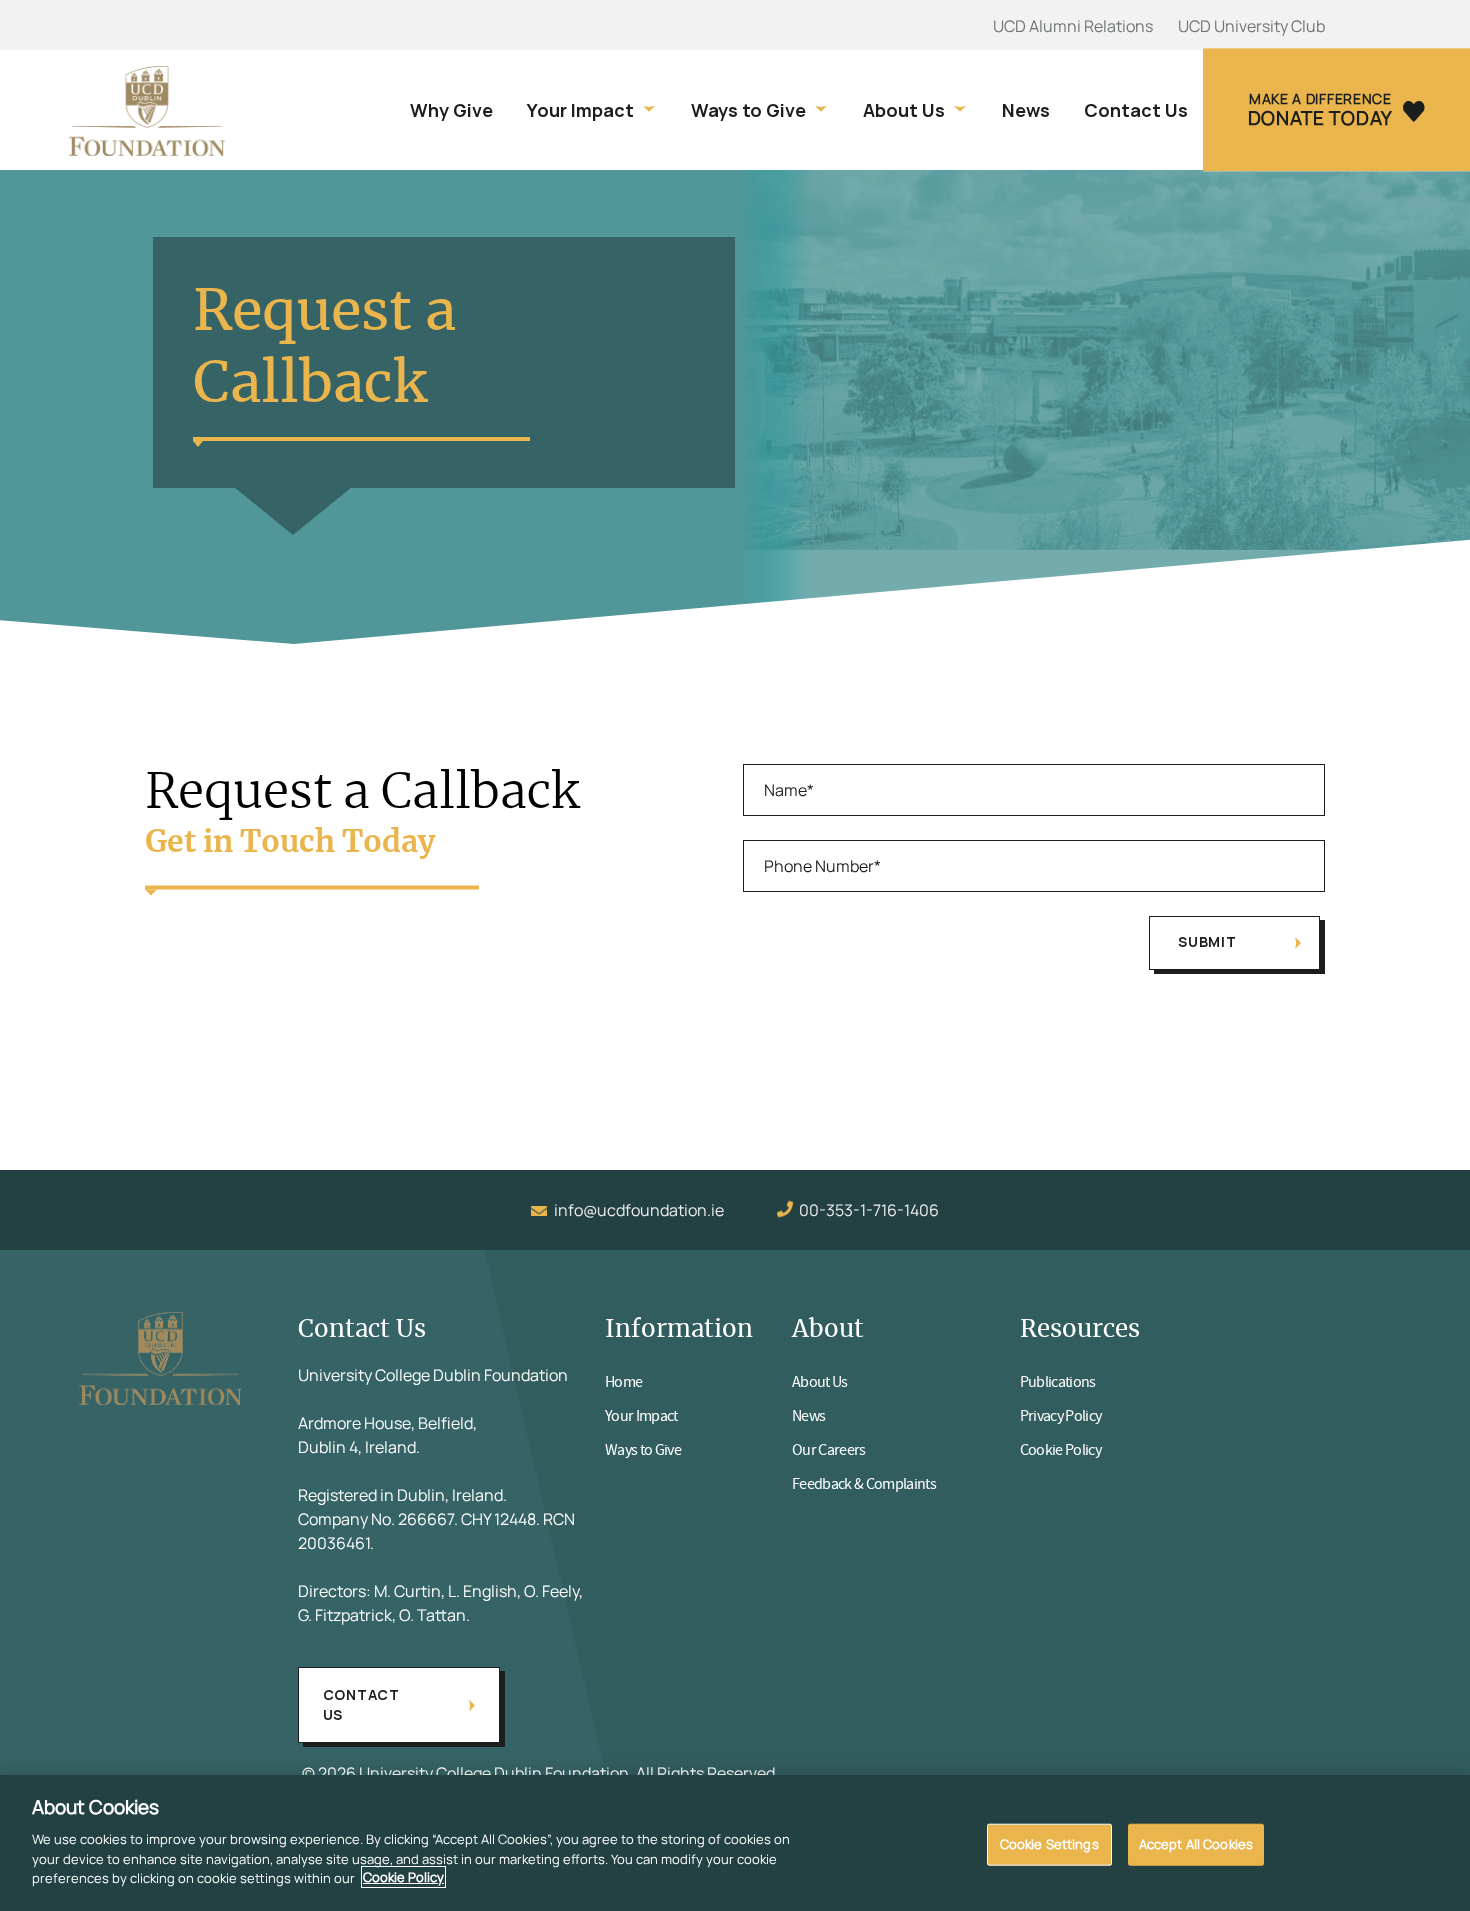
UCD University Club (1251, 26)
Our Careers (829, 1450)
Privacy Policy (1061, 1416)
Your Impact (580, 110)
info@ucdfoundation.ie (639, 1210)
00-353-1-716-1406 (869, 1210)
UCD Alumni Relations (1073, 26)
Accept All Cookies (1196, 1843)
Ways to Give (748, 110)
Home (623, 1382)
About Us (904, 110)
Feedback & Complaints (864, 1484)
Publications (1058, 1382)
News (1026, 110)
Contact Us (1136, 110)
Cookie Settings (1049, 1843)
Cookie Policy (1060, 1450)
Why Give (451, 110)
